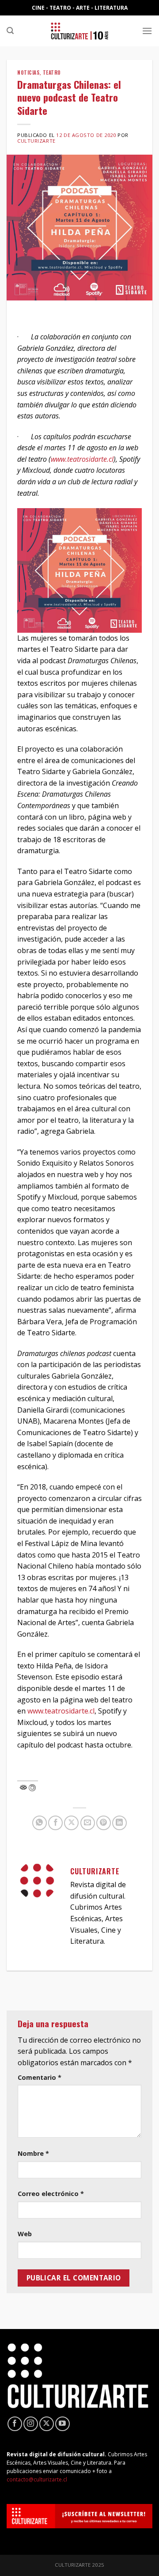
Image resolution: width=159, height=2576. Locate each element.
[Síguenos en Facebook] (15, 2424)
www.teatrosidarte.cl (61, 1711)
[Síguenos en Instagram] (31, 2424)
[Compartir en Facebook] (55, 1823)
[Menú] (147, 31)
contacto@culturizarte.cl (37, 2479)
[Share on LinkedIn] (119, 1823)
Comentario (40, 2077)
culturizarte (36, 141)
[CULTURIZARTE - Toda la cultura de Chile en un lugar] (79, 31)
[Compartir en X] (71, 1823)
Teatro (52, 72)
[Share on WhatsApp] (40, 1823)
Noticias (28, 72)
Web (25, 2234)
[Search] (10, 31)
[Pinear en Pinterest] (104, 1823)
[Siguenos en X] (47, 2424)
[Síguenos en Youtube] (62, 2424)
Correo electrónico (51, 2194)
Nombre (33, 2153)
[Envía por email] (88, 1823)
